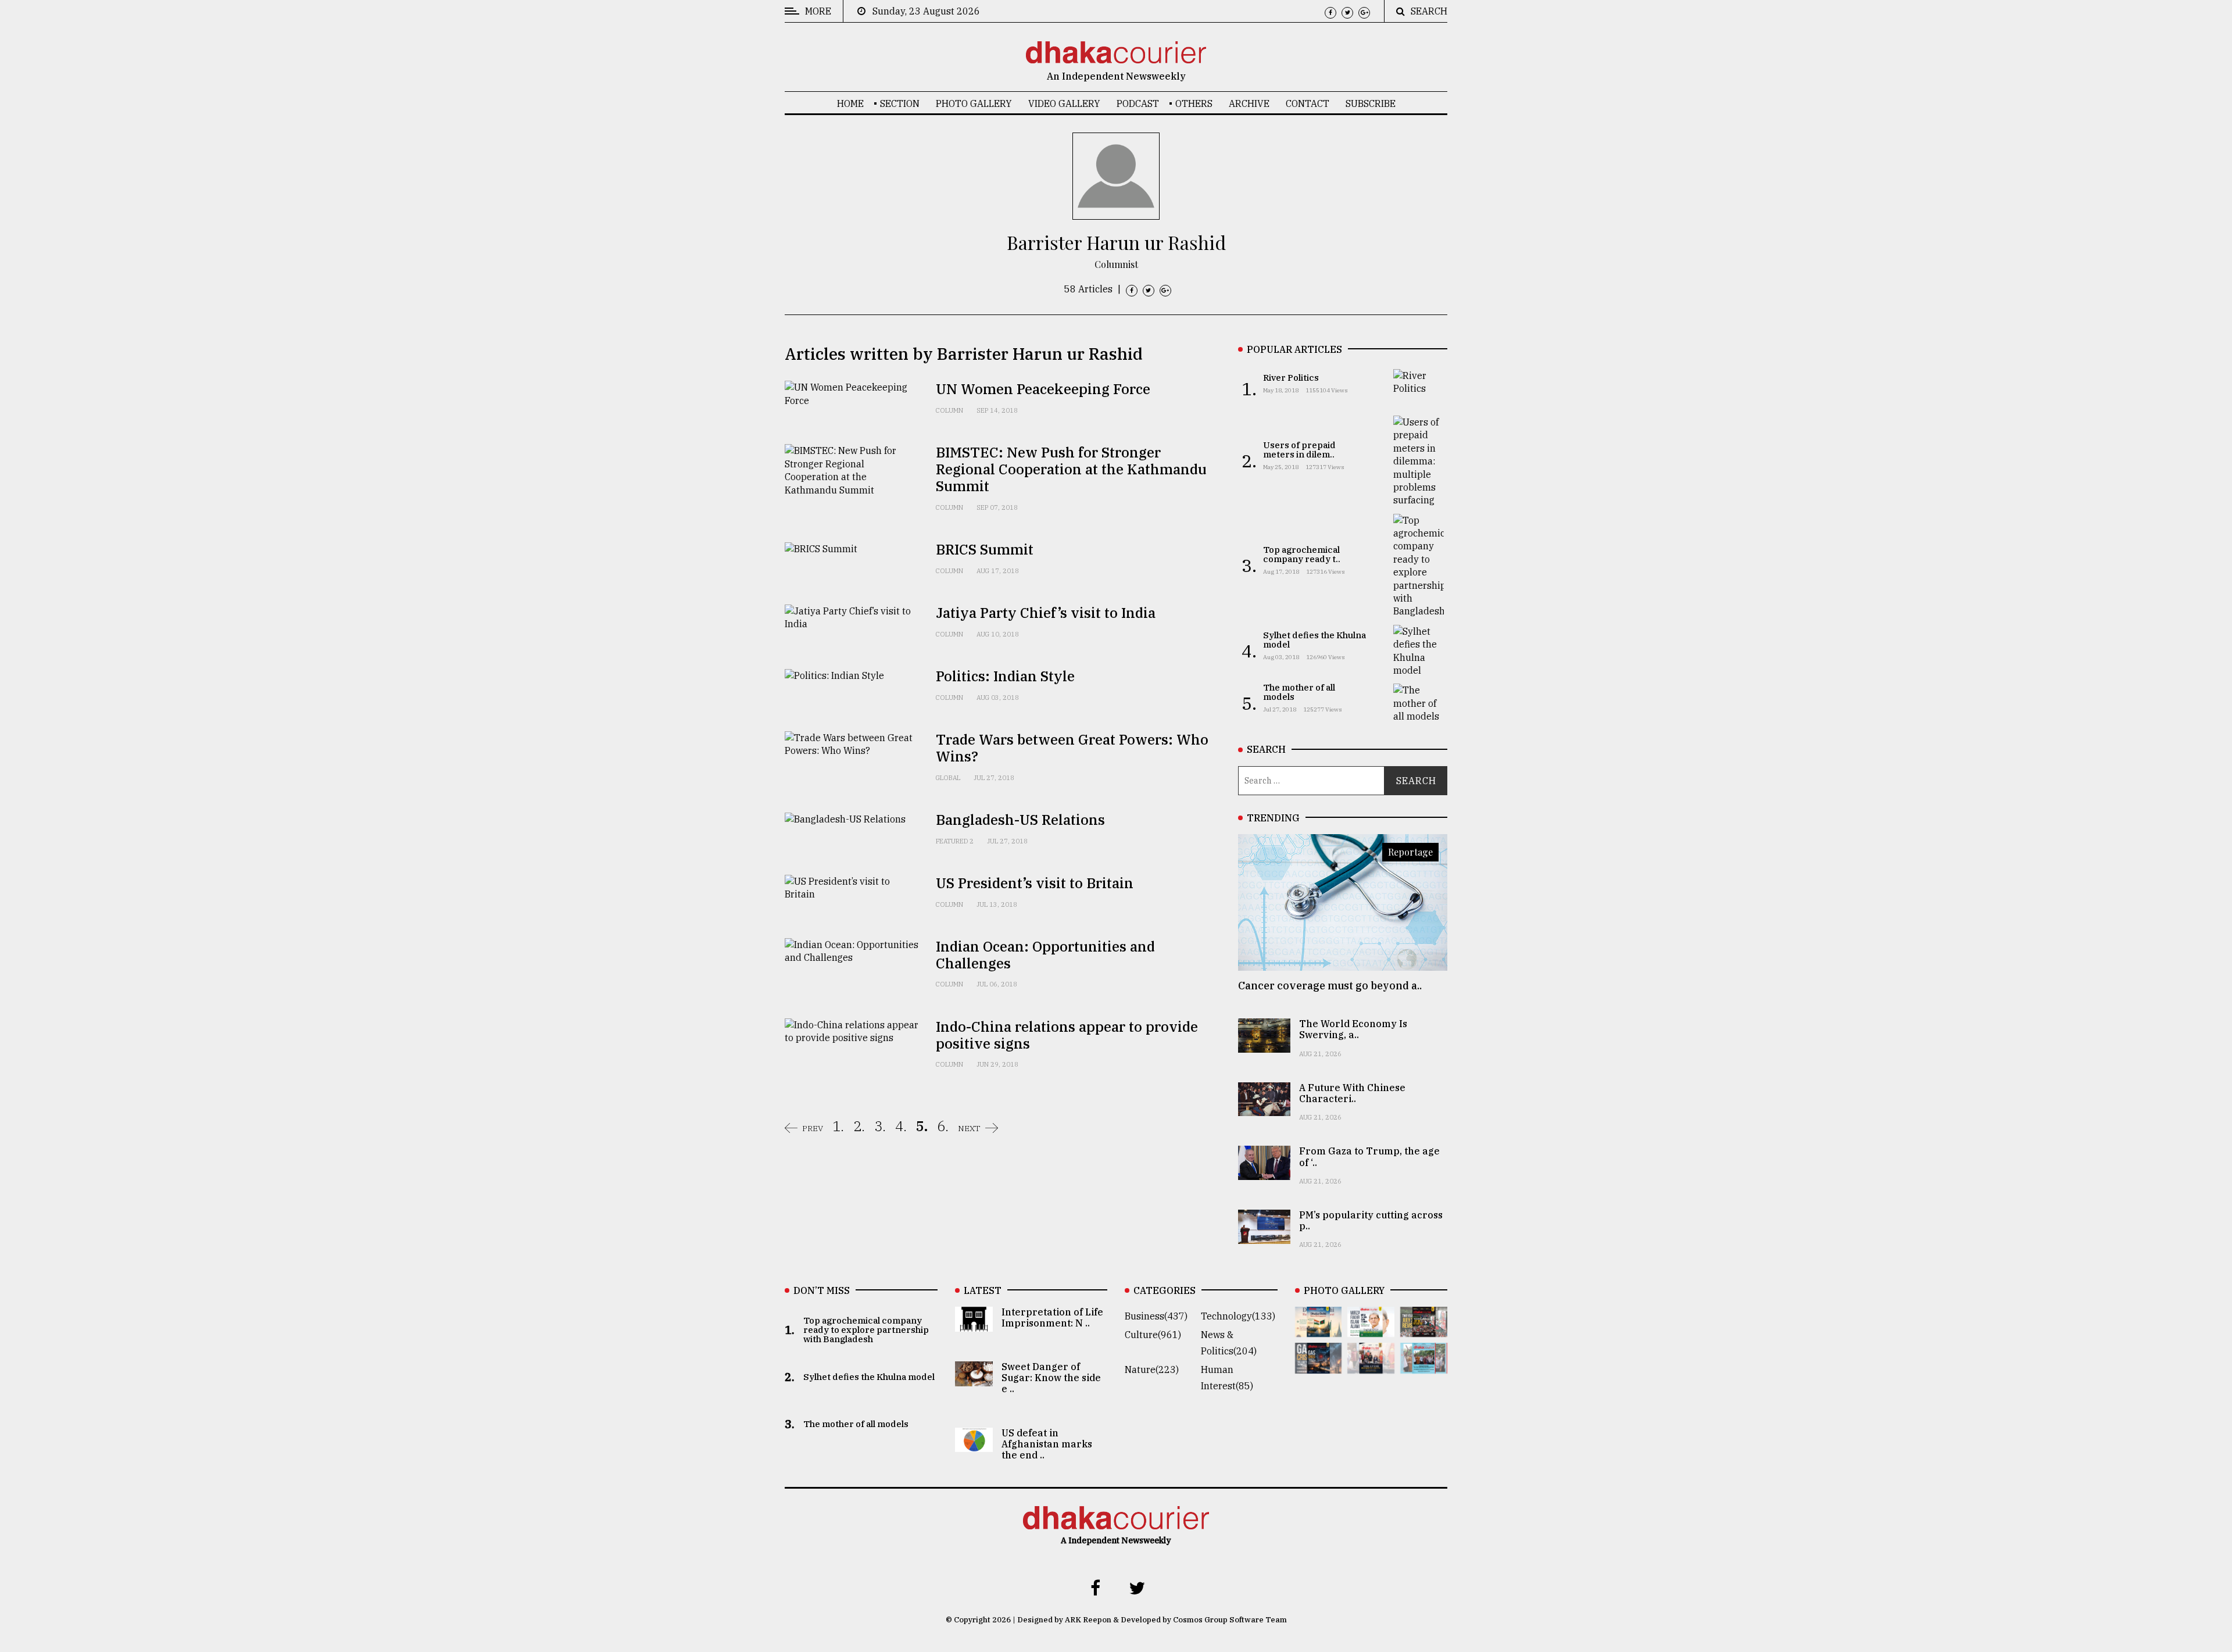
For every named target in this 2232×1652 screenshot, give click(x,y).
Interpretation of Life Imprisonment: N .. (1052, 1317)
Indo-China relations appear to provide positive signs (1067, 1035)
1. (838, 1126)
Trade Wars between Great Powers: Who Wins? (1072, 748)
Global (948, 778)
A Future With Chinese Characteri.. (1352, 1093)
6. (943, 1126)
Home (850, 103)
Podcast (1138, 103)
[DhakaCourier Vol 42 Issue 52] (1424, 1365)
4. (901, 1126)
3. (880, 1126)
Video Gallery (1064, 103)
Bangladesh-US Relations (1020, 820)
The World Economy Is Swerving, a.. (1353, 1029)
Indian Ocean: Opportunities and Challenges (1045, 955)
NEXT (969, 1128)
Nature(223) (1152, 1369)
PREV (813, 1128)
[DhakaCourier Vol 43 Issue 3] (1424, 1329)
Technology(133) (1238, 1316)
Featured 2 (955, 841)
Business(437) (1156, 1316)
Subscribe (1371, 103)
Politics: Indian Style (1005, 676)
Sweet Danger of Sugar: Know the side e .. (1051, 1378)
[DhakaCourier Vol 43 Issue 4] (1371, 1329)
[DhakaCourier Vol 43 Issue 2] (1319, 1365)
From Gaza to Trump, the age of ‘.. (1369, 1156)
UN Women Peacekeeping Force (1043, 389)
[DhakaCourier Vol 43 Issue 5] (1319, 1329)
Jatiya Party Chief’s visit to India (1046, 613)
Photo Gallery (974, 103)
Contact (1308, 103)
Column (949, 410)
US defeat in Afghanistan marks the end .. (1047, 1444)
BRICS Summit (985, 549)
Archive (1249, 103)
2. (859, 1126)
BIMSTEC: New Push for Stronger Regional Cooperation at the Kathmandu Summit (1071, 469)
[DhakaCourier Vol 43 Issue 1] (1371, 1365)
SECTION (900, 103)
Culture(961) (1153, 1335)
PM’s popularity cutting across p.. (1371, 1220)
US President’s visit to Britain (1035, 883)
